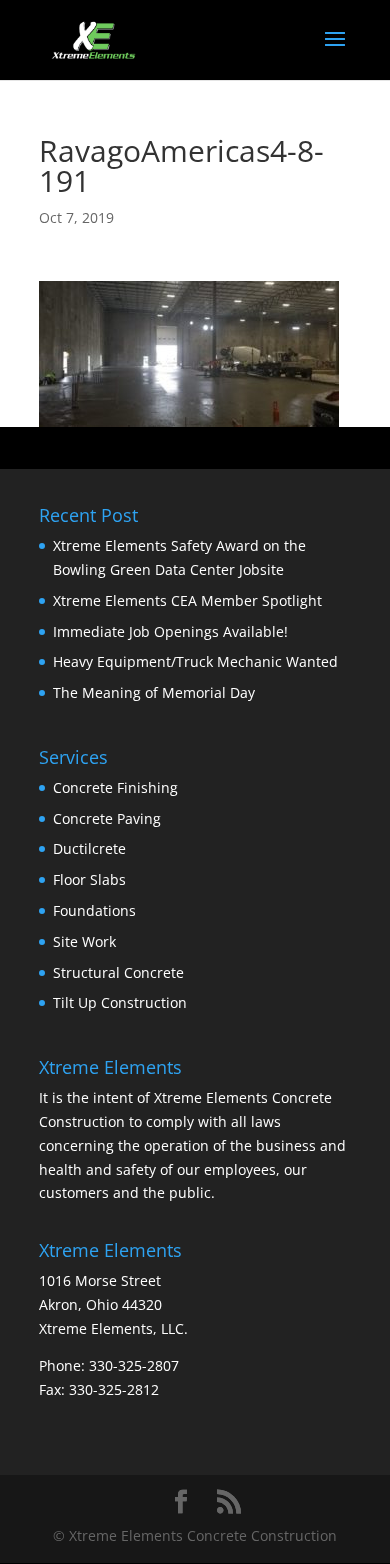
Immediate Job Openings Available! (170, 631)
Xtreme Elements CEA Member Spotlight (187, 600)
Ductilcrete (89, 848)
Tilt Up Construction (120, 1002)
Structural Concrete (118, 972)
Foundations (94, 910)
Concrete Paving (107, 818)
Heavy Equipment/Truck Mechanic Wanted (195, 661)
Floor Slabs (89, 879)
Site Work (84, 941)
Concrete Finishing (115, 787)
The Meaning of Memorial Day (154, 692)
